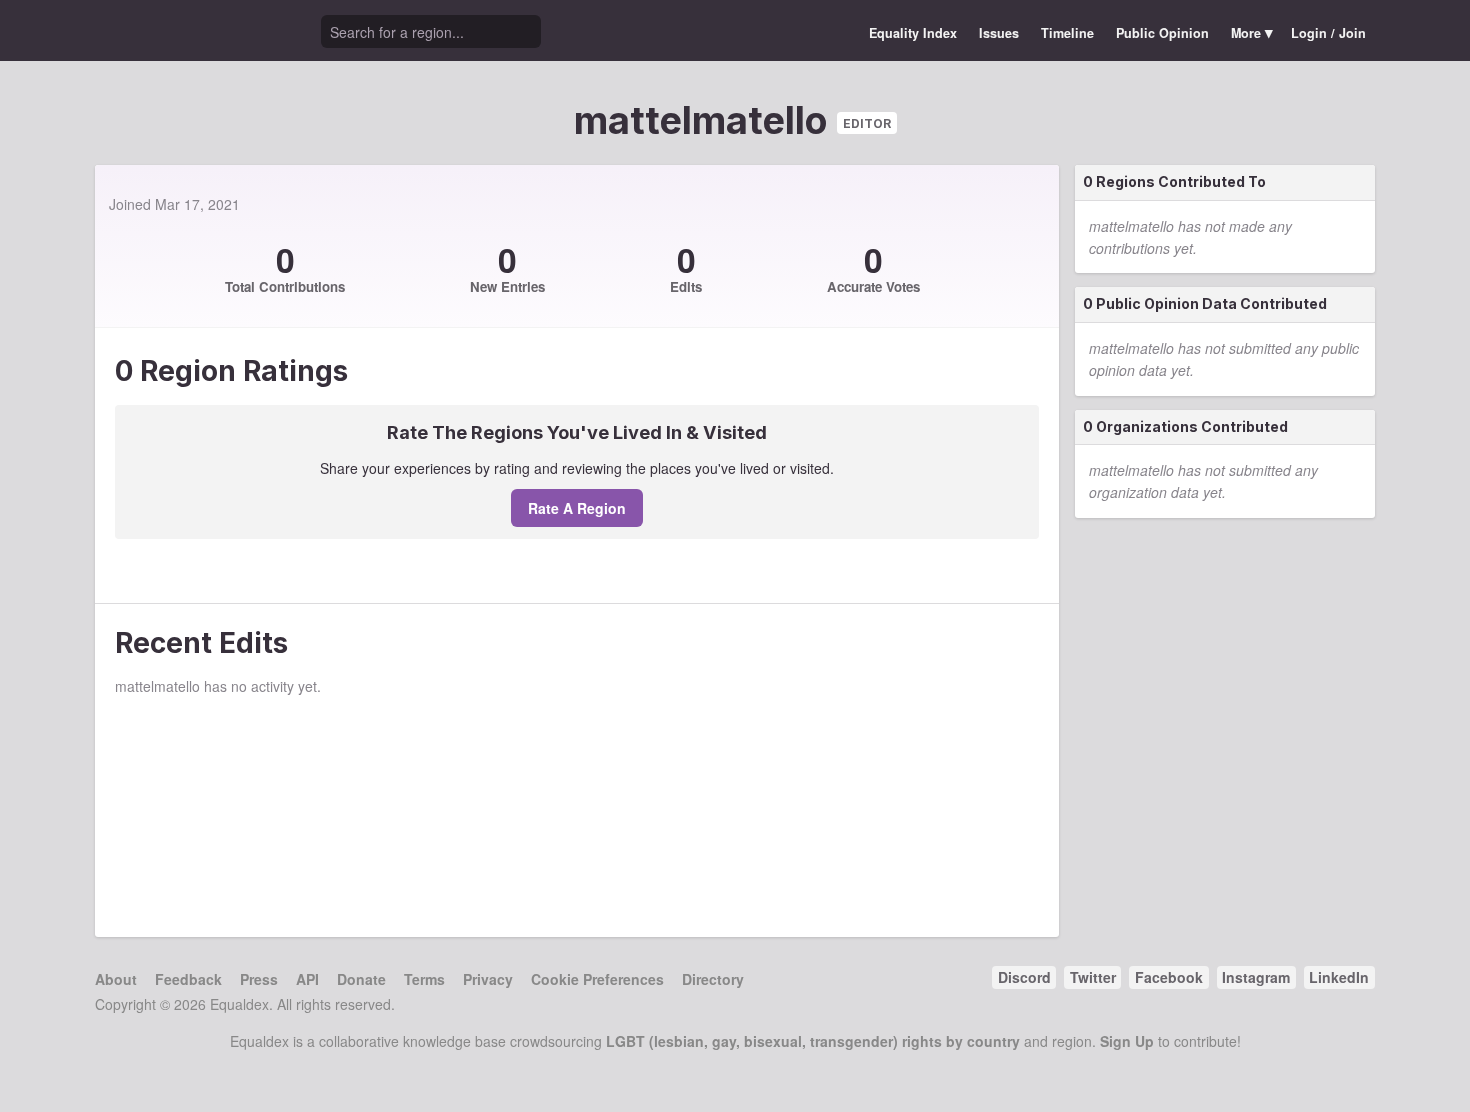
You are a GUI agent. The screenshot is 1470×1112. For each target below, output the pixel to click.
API (307, 979)
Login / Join (1328, 33)
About (116, 979)
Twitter (1093, 977)
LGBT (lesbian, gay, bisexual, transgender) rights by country (813, 1041)
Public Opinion (1162, 33)
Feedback (188, 979)
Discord (1024, 977)
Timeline (1067, 33)
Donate (361, 979)
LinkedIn (1339, 977)
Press (259, 979)
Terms (424, 979)
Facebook (1169, 977)
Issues (999, 33)
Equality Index (913, 33)
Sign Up (1127, 1041)
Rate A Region (577, 508)
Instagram (1256, 977)
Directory (713, 979)
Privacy (488, 979)
